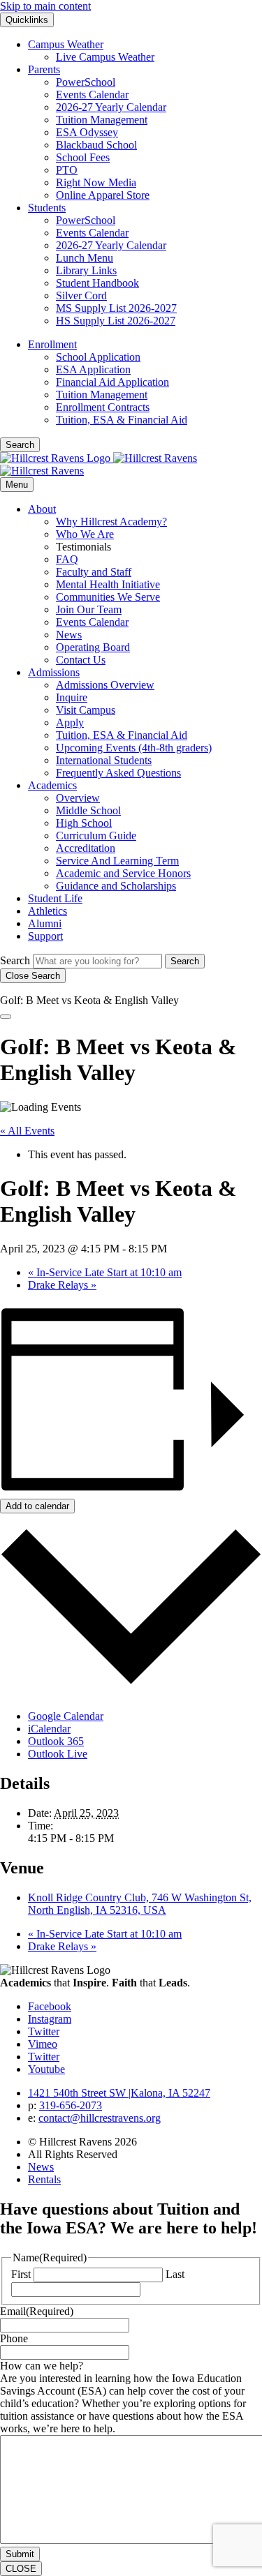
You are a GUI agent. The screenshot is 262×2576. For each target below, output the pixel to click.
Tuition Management (102, 120)
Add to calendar (37, 1506)
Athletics (48, 911)
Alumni (45, 923)
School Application (98, 357)
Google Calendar (66, 1716)
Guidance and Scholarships (116, 886)
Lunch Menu (85, 258)
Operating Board (93, 647)
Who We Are (85, 534)
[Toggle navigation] (6, 1017)
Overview (78, 798)
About (42, 509)
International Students (104, 760)
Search (15, 960)
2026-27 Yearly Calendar (111, 107)
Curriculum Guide (96, 836)
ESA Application (93, 369)
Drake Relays (62, 1285)
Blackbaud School (96, 145)
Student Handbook (97, 283)
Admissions (54, 672)
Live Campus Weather (105, 57)
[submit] (185, 961)
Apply (70, 722)
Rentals (44, 2179)
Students (47, 208)
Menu (17, 485)
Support (45, 936)
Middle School (88, 810)
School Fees (83, 157)
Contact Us (81, 660)
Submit (20, 2554)
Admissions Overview (105, 685)
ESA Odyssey (87, 132)
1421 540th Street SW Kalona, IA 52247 (119, 2093)
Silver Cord (81, 295)
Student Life (55, 898)
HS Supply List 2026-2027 (116, 321)
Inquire (72, 697)
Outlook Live (58, 1754)
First (21, 2274)
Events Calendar (92, 95)
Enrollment (52, 344)
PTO (67, 170)
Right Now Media (96, 182)
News (69, 635)
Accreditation (86, 848)
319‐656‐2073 (71, 2105)
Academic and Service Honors (123, 873)
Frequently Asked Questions (118, 773)
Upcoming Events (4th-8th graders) (134, 748)
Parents (44, 69)
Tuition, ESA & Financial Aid (122, 420)
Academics (52, 785)
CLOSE (21, 2569)
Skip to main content (45, 6)
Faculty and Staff (94, 572)
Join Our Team (89, 609)
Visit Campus (86, 710)
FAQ (67, 559)
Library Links (86, 270)
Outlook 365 (56, 1741)
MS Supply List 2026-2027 (116, 308)
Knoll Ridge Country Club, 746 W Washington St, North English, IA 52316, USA (140, 1904)
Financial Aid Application (112, 382)
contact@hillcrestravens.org (100, 2118)
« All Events (27, 1131)
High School (84, 823)
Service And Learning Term (117, 861)
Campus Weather (66, 44)
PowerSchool (86, 82)
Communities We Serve (108, 597)
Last (175, 2274)
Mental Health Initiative (108, 584)
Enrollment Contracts (103, 407)
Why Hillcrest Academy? (111, 522)
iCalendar (49, 1729)
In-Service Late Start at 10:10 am (105, 1272)
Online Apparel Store (103, 195)
